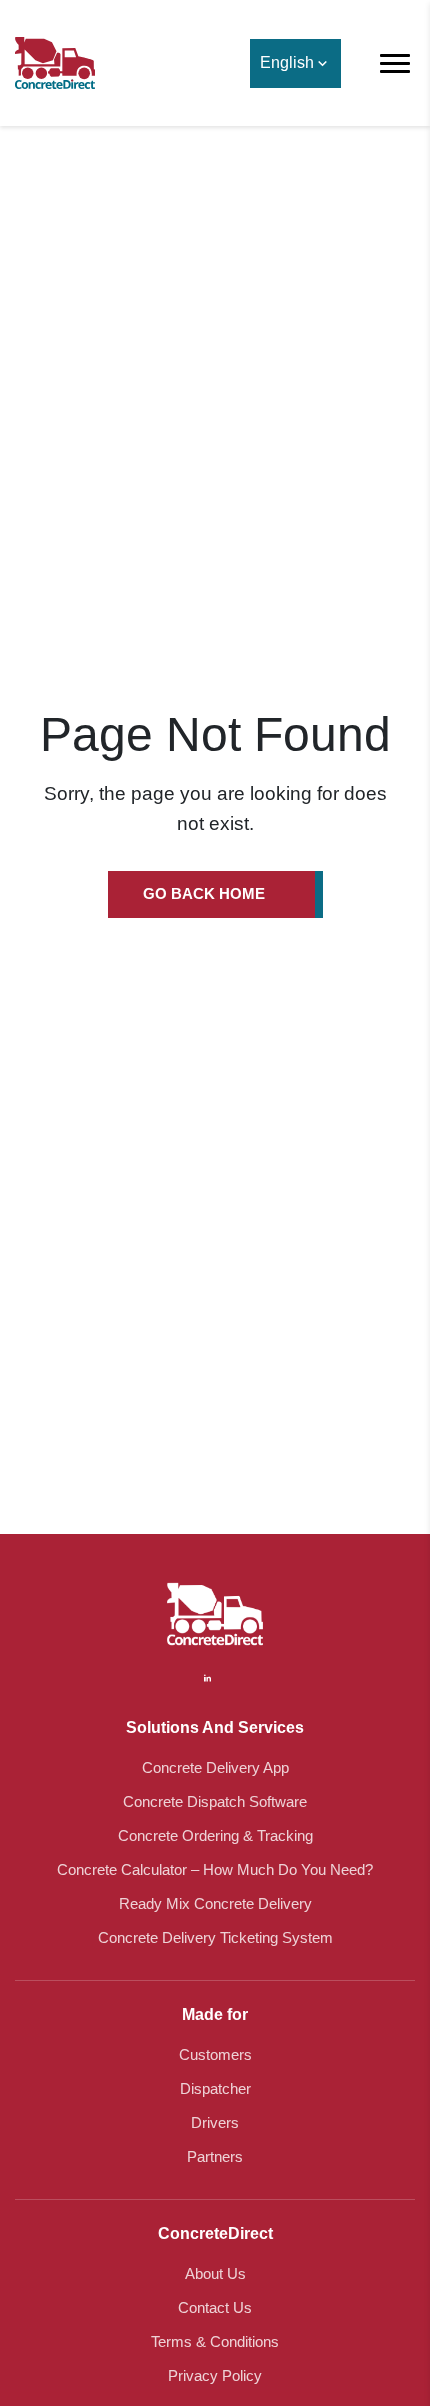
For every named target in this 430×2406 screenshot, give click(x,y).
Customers (215, 2054)
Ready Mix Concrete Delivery (215, 1903)
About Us (215, 2273)
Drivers (215, 2122)
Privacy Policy (215, 2375)
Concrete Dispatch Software (215, 1801)
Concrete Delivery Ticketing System (215, 1937)
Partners (215, 2156)
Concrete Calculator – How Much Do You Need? (215, 1869)
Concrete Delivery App (215, 1767)
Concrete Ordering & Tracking (215, 1835)
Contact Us (215, 2307)
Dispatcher (215, 2088)
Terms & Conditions (215, 2341)
